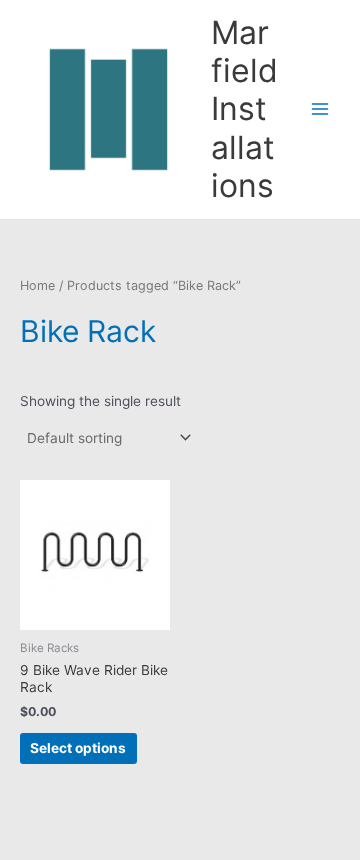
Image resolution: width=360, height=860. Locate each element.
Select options (78, 748)
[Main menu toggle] (320, 109)
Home (37, 285)
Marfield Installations (244, 109)
